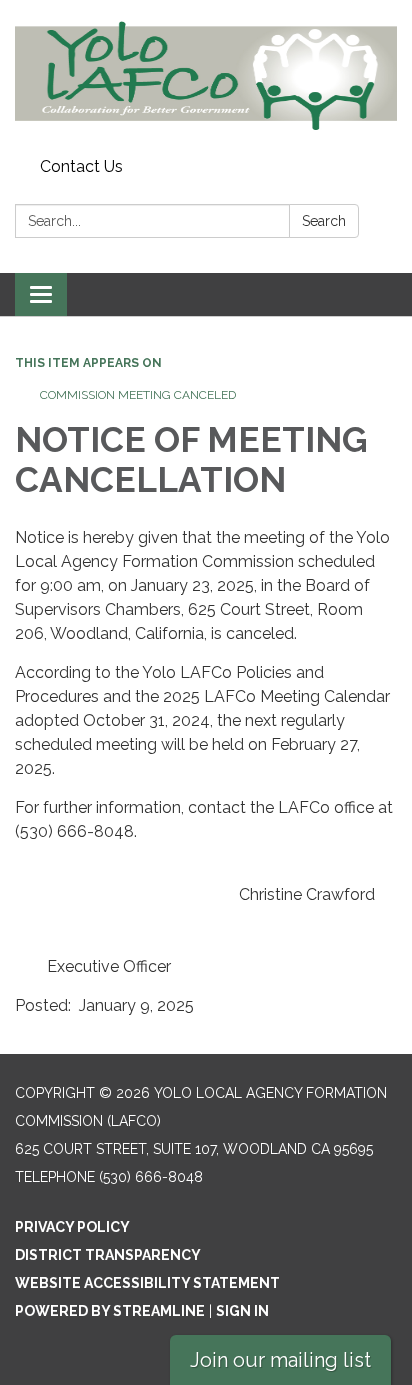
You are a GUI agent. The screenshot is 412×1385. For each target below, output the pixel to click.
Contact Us (81, 166)
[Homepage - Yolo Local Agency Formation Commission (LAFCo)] (206, 75)
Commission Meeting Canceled (138, 395)
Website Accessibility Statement (147, 1283)
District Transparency (108, 1255)
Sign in (242, 1311)
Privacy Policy (72, 1227)
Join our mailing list (280, 1360)
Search (324, 221)
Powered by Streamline (110, 1311)
